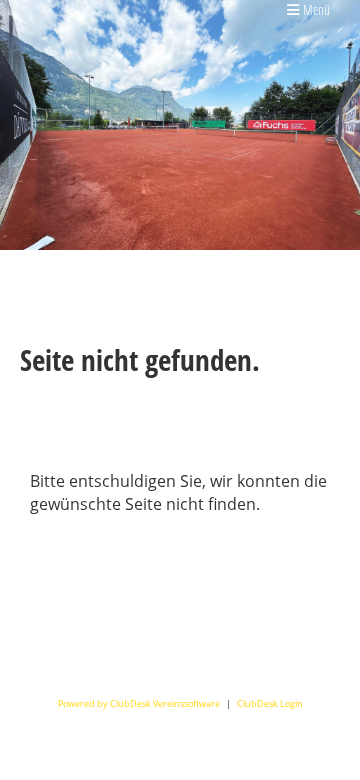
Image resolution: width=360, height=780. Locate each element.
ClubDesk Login (270, 703)
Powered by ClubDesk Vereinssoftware (139, 703)
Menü (315, 9)
